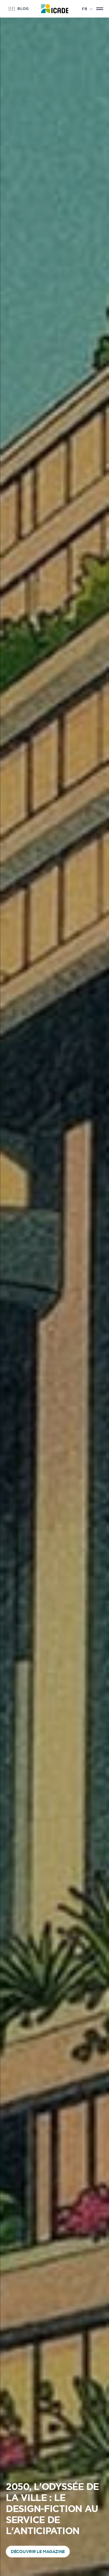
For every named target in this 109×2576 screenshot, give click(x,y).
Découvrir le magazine (38, 2552)
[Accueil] (54, 9)
